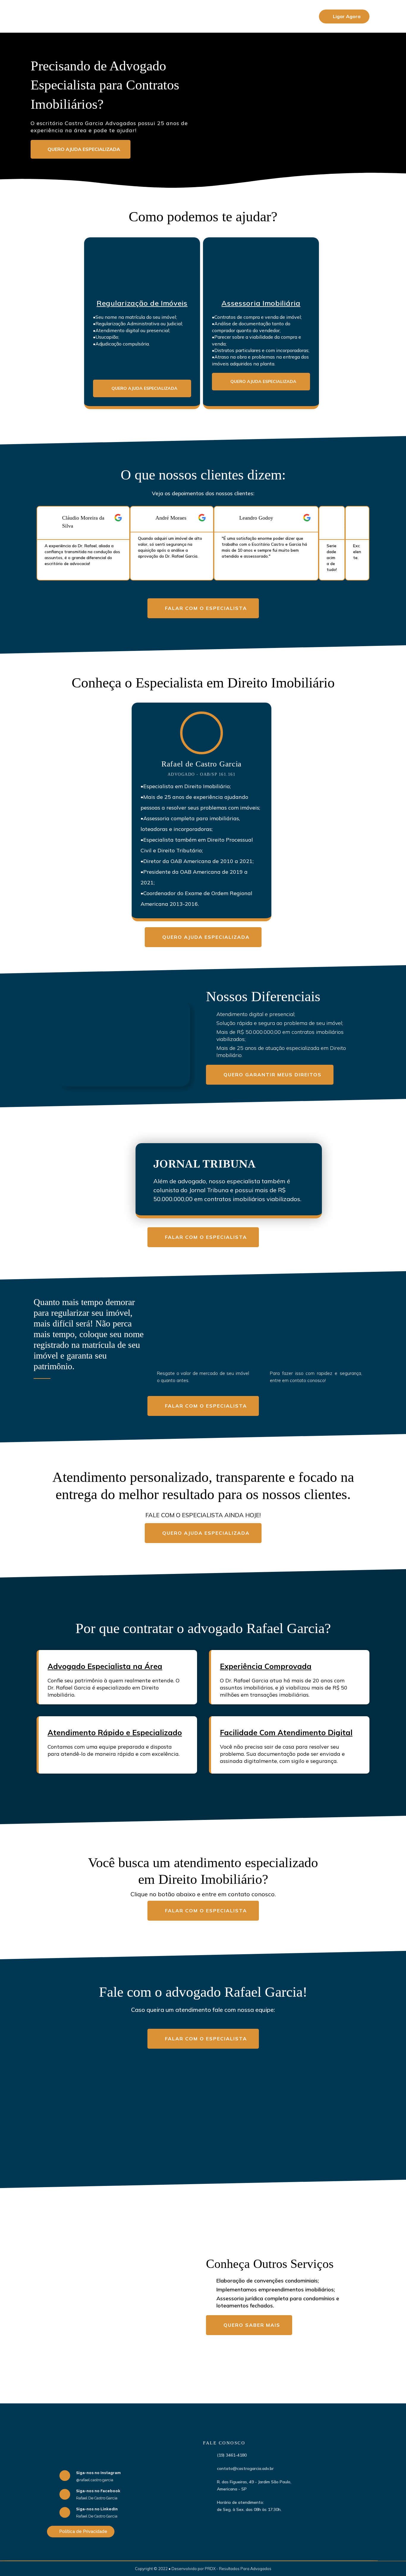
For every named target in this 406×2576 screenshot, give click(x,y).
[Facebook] (65, 2494)
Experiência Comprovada (266, 1666)
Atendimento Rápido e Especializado (115, 1732)
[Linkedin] (65, 2512)
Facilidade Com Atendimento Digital (286, 1732)
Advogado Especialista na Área (105, 1666)
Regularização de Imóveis (142, 303)
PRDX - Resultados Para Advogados (238, 2569)
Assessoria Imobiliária (261, 303)
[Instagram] (65, 2476)
